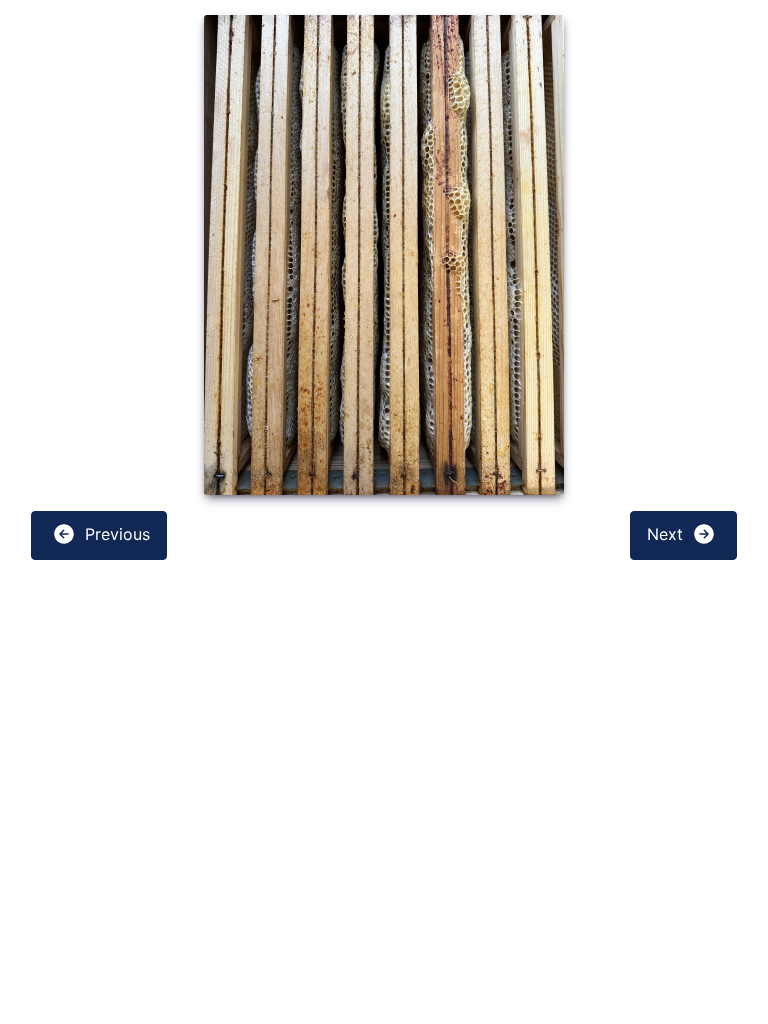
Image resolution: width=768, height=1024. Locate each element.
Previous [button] (115, 534)
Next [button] (667, 534)
